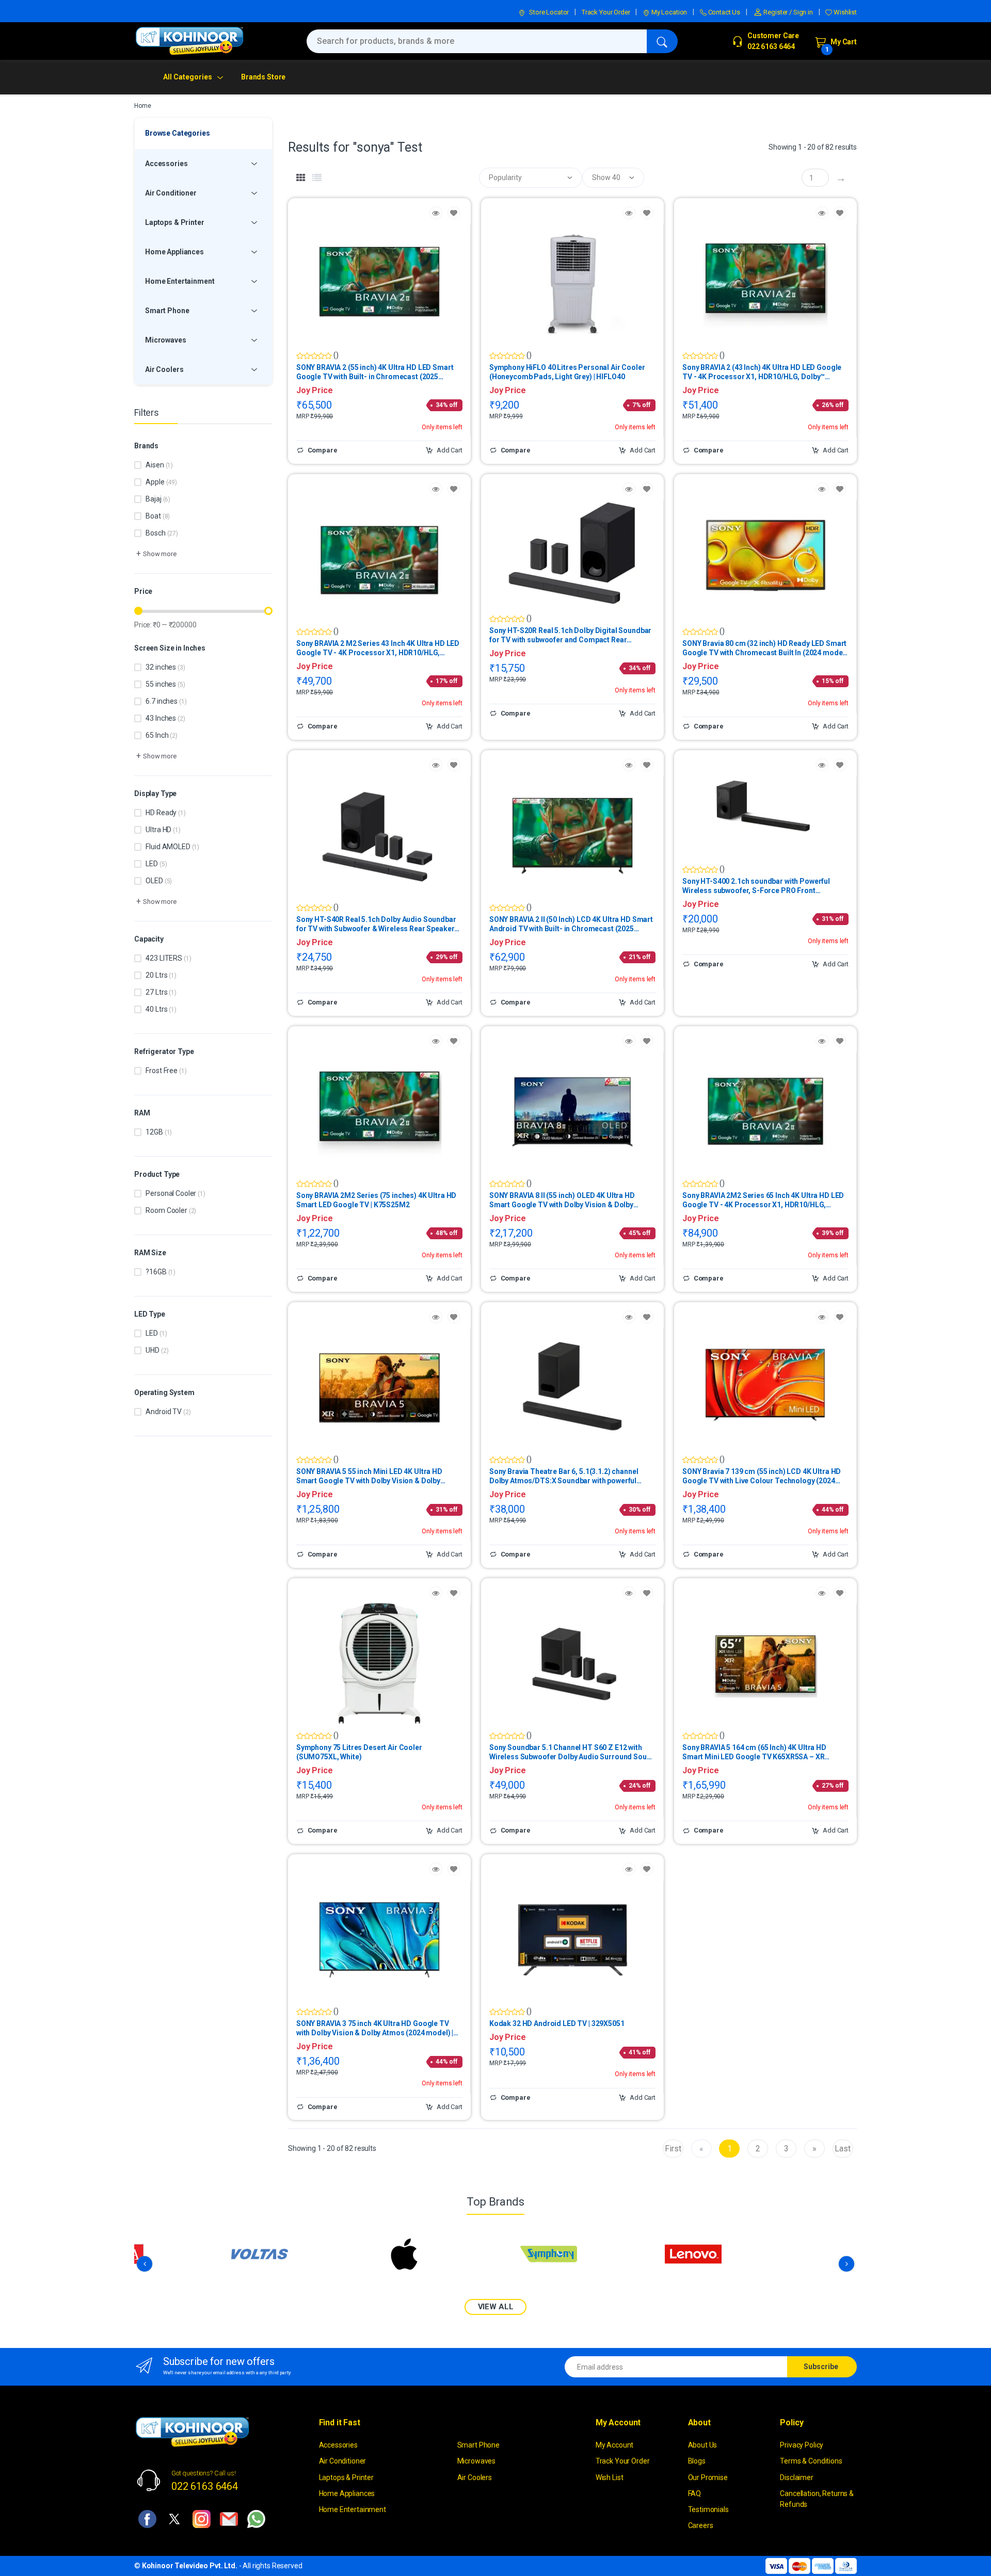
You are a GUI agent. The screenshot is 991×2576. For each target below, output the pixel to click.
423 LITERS (168, 958)
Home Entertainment (353, 2509)
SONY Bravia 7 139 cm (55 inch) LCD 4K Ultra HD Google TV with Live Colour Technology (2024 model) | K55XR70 (762, 1476)
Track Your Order (606, 12)
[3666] (454, 1317)
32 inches (165, 667)
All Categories (188, 77)
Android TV (168, 1412)
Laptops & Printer (347, 2477)
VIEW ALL (496, 2307)
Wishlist (844, 12)
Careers (701, 2525)
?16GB (161, 1272)
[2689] (647, 489)
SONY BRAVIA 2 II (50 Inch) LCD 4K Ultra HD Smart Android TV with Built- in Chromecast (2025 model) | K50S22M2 (571, 924)
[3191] (454, 1593)
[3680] (840, 213)
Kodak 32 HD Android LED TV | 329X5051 (557, 2023)
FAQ (695, 2493)
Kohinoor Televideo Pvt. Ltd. (190, 2566)
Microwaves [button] (166, 340)
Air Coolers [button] (164, 369)
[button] (155, 554)
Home (142, 106)
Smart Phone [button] (167, 311)
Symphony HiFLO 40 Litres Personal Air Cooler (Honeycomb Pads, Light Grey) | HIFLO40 (567, 372)
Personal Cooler (175, 1193)
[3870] (647, 1593)
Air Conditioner (343, 2461)
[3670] (454, 489)
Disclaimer (797, 2477)
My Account (615, 2445)
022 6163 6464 (205, 2486)
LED (156, 864)
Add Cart (449, 450)
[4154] (840, 1593)
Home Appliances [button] (174, 252)
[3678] (647, 1041)
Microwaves (477, 2461)
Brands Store (263, 77)
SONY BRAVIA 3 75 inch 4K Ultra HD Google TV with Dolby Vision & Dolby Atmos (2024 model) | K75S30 (375, 2028)
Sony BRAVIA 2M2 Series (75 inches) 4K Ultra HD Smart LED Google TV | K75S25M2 (376, 1200)
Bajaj (158, 499)
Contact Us (723, 12)
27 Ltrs (161, 992)
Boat (158, 516)
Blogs (697, 2461)
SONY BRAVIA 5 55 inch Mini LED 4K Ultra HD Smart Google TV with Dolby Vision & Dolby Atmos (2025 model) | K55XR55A (369, 1476)
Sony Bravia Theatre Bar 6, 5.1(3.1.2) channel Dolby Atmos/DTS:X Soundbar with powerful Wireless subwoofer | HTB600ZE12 (564, 1476)
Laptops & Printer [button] (175, 222)
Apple (161, 482)
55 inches (165, 684)
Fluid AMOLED (172, 847)
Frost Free (166, 1071)
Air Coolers (475, 2477)
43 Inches (165, 718)
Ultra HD (163, 830)
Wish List (610, 2477)
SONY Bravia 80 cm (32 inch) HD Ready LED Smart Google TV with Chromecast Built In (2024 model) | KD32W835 (765, 648)
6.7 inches (166, 701)
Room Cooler (171, 1210)
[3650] (454, 213)
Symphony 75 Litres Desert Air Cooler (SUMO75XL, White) (359, 1752)
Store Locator (548, 12)
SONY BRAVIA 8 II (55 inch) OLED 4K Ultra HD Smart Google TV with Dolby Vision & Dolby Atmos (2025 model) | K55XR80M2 (562, 1200)
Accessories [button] (166, 164)
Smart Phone (478, 2445)
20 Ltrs (161, 975)
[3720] (647, 1317)
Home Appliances (347, 2493)
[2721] (647, 213)
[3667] (840, 1041)
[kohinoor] (189, 41)
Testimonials (708, 2509)
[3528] (454, 1869)
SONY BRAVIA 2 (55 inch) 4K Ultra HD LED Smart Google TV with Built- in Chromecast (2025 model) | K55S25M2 (375, 372)
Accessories (338, 2445)
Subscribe (821, 2367)
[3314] (840, 489)
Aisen (159, 465)
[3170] (647, 1869)
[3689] (647, 765)
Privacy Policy (802, 2445)
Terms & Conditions (811, 2461)
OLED (159, 881)
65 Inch (161, 735)
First (673, 2149)
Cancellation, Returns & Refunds (817, 2499)
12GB (159, 1132)
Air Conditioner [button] (171, 193)
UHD (157, 1350)
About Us (703, 2445)
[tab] (301, 178)
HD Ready (165, 813)
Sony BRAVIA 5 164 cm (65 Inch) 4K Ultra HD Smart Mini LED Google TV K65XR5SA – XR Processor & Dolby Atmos (754, 1752)
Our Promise (708, 2477)
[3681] (454, 1041)
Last (843, 2149)
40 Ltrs (161, 1009)
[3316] (840, 1317)
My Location (668, 12)
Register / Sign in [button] (788, 12)
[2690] (454, 765)
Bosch (162, 533)
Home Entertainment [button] (180, 281)
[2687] (840, 765)
